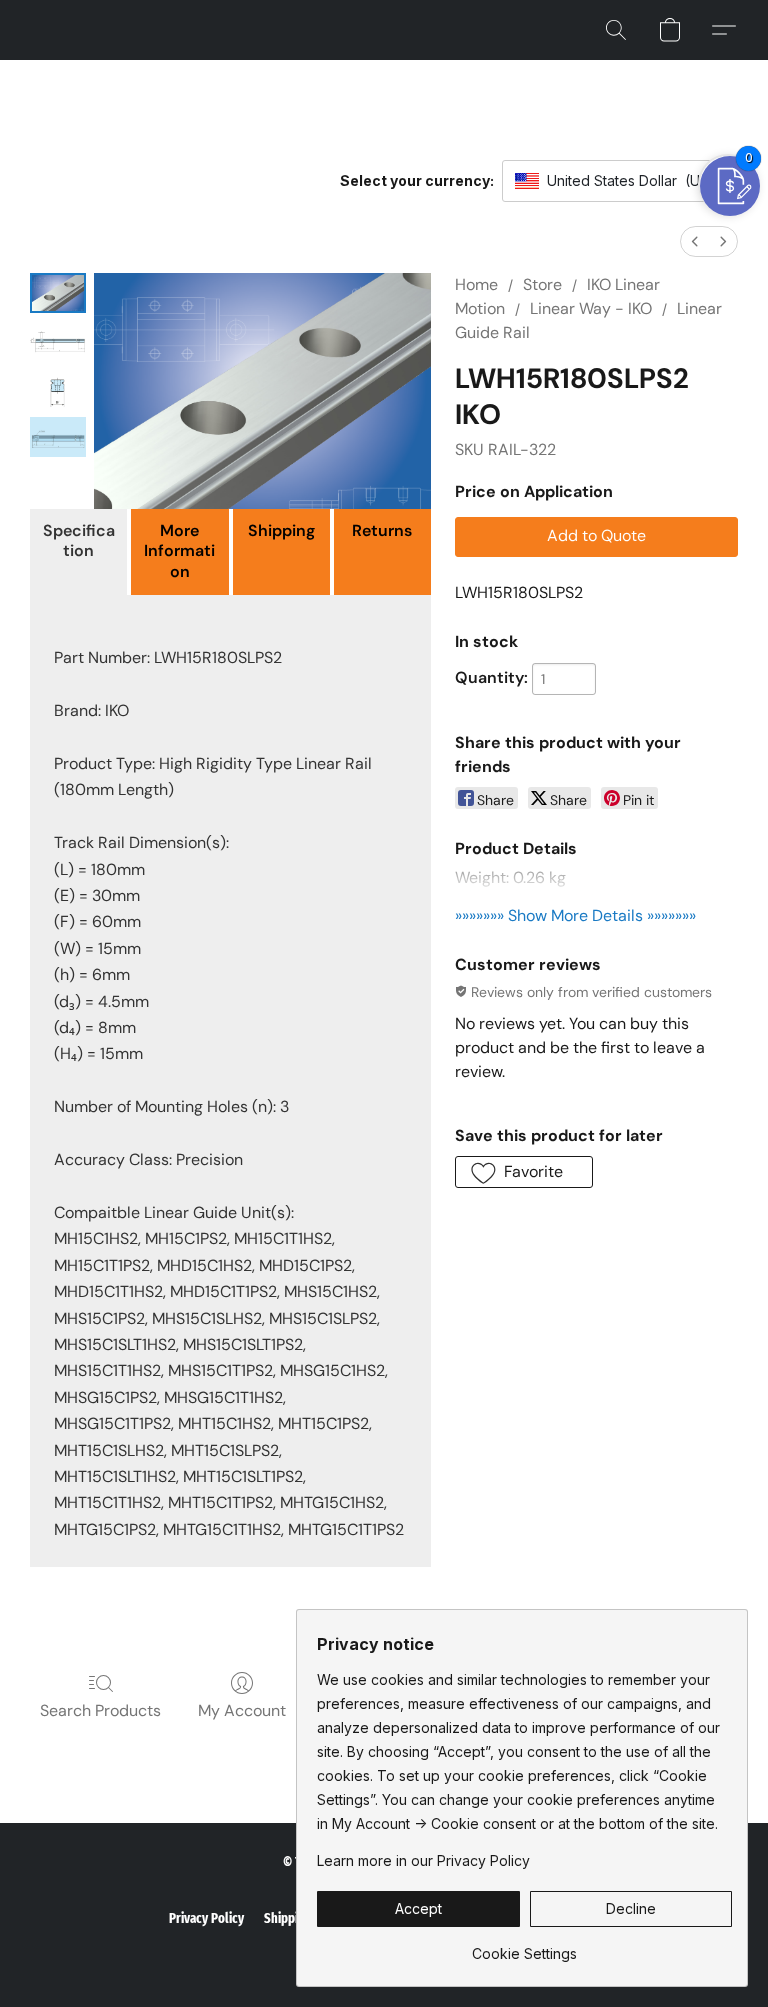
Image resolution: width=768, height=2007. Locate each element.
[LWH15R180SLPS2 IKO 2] (58, 389)
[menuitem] (695, 241)
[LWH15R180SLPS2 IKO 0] (58, 293)
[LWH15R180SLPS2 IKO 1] (58, 341)
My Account (242, 1710)
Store (542, 284)
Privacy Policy (206, 1918)
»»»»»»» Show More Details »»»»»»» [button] (575, 915)
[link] (524, 1946)
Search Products (100, 1710)
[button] (616, 30)
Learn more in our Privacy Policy (423, 1860)
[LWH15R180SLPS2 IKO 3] (58, 437)
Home (476, 284)
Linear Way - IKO (591, 308)
